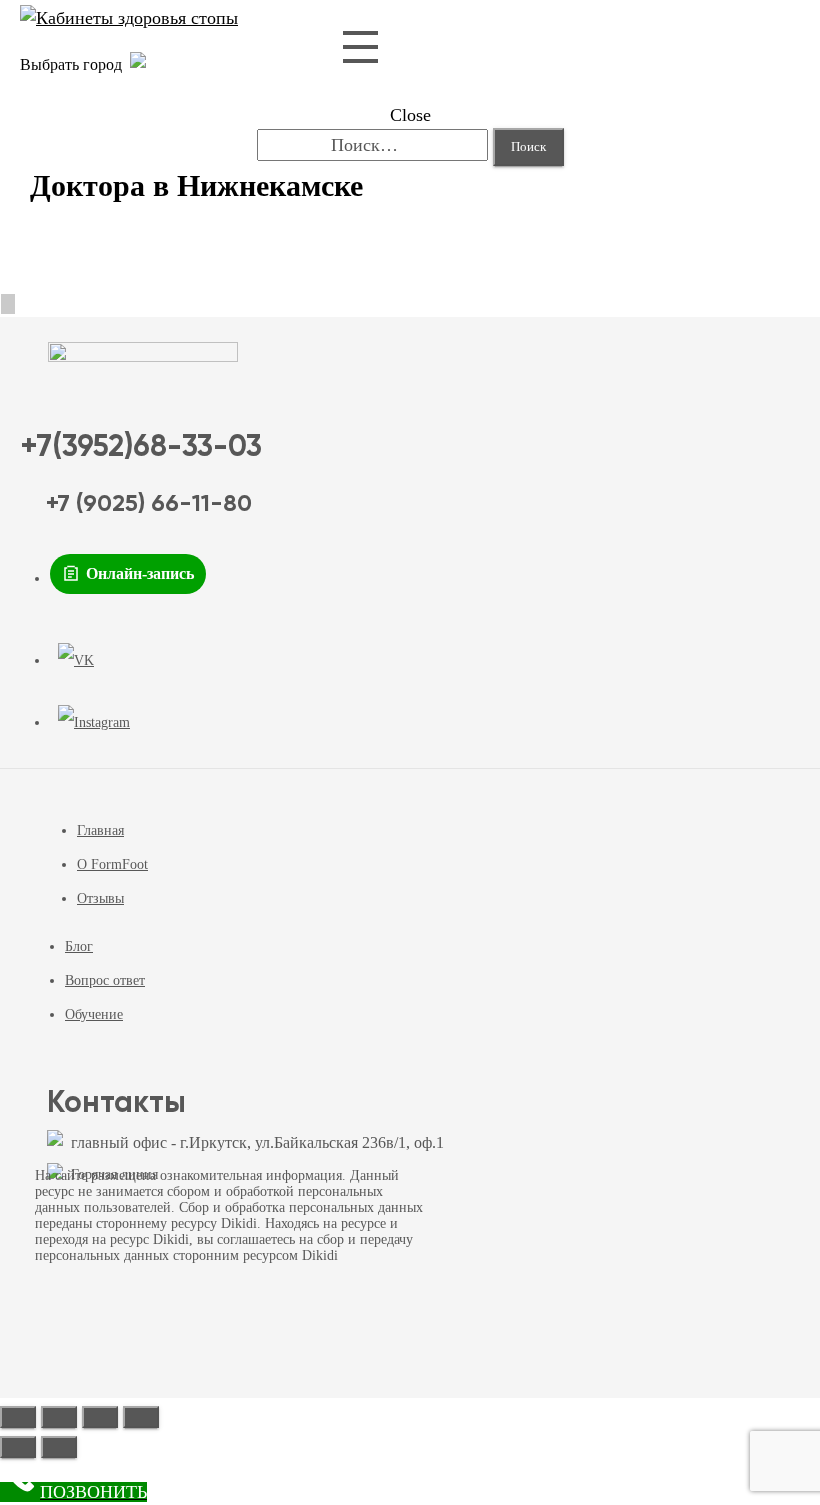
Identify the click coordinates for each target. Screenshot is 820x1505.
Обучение (94, 1014)
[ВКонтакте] (76, 661)
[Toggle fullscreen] (100, 1417)
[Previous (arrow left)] (18, 1447)
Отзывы (100, 898)
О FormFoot (112, 864)
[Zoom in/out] (141, 1417)
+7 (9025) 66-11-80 (149, 504)
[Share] (59, 1417)
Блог (79, 946)
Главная (100, 830)
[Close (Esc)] (18, 1417)
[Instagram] (94, 723)
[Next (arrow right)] (59, 1447)
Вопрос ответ (105, 980)
